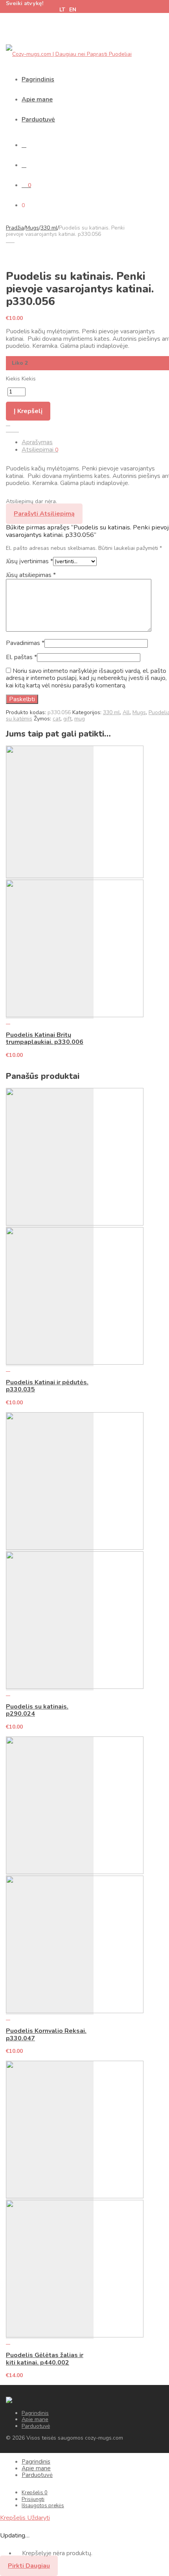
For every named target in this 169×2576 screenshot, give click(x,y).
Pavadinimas (25, 643)
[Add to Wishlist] (8, 424)
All (126, 712)
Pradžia (15, 228)
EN (73, 10)
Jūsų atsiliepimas (31, 575)
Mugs (32, 228)
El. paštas (21, 657)
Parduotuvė (38, 119)
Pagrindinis (38, 79)
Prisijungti (33, 2499)
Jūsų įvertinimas (29, 561)
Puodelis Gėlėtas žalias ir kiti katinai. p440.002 (45, 2359)
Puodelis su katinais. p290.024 (37, 1710)
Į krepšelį (28, 411)
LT (62, 10)
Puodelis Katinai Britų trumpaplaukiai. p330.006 (45, 1038)
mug (80, 719)
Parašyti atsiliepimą (44, 514)
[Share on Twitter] (12, 430)
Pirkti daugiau (29, 2566)
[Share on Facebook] (8, 430)
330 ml (49, 228)
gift (67, 719)
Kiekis (13, 379)
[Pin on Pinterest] (17, 430)
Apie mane (37, 99)
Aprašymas (37, 442)
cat (57, 719)
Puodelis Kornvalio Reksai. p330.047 (46, 2034)
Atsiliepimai (40, 450)
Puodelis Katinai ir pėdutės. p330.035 (47, 1386)
